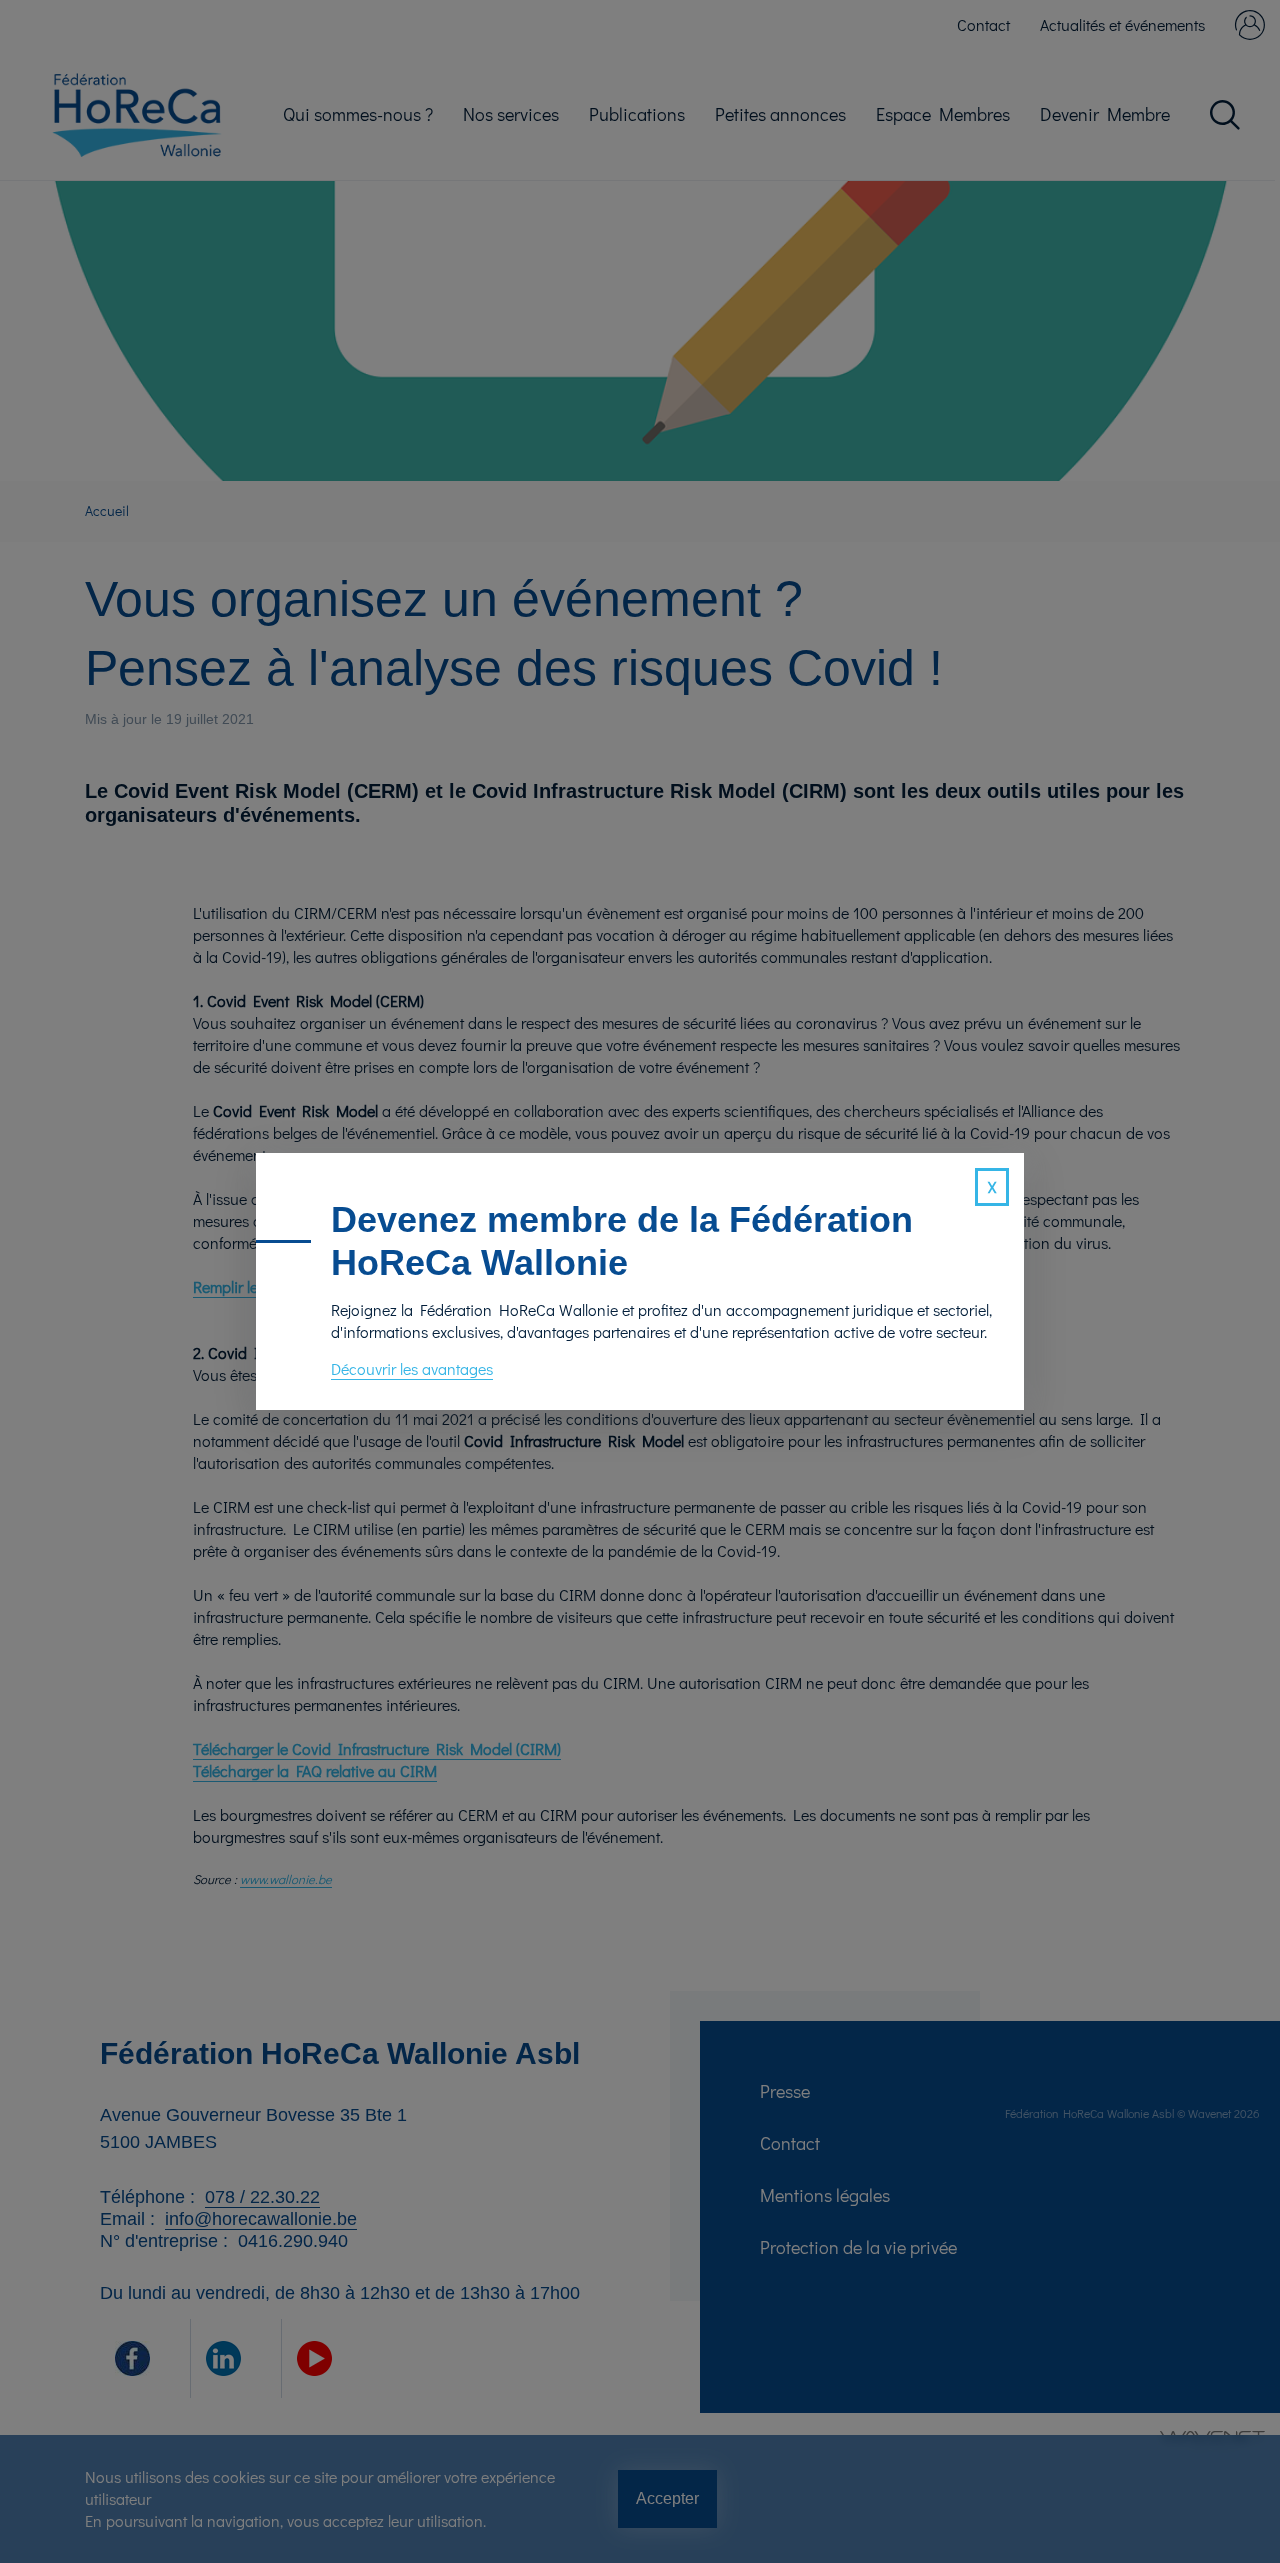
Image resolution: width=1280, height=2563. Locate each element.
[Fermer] (992, 1187)
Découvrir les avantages (412, 1368)
